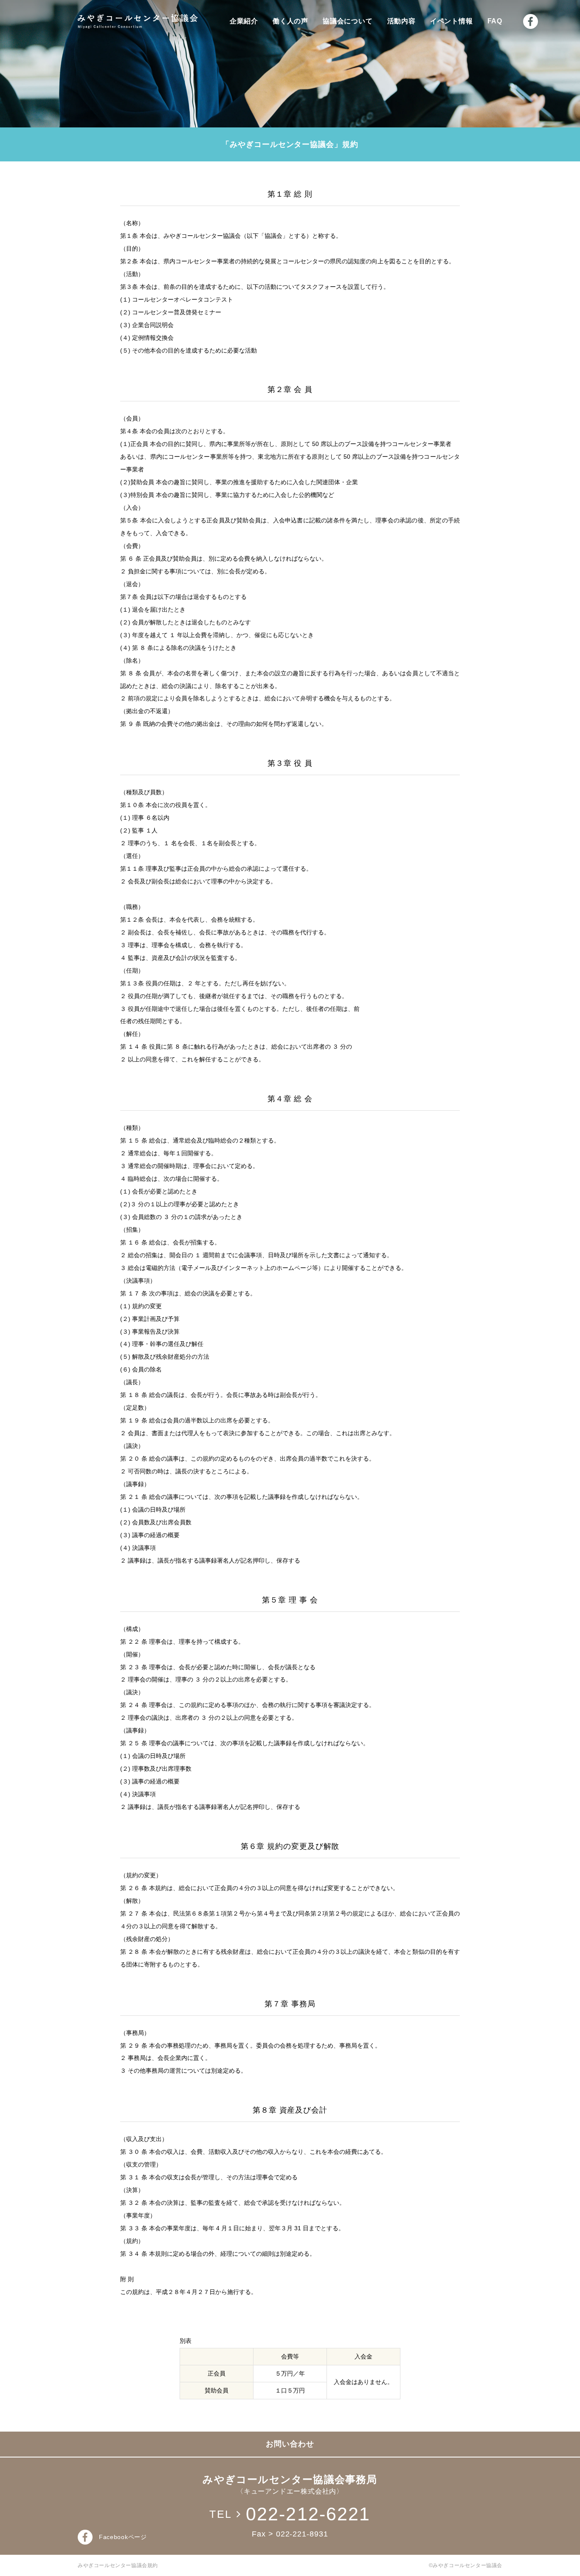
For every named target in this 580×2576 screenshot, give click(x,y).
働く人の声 (290, 21)
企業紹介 (244, 21)
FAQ (495, 21)
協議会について (348, 21)
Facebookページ (123, 2537)
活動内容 (401, 21)
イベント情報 (452, 21)
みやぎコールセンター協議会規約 (118, 2565)
